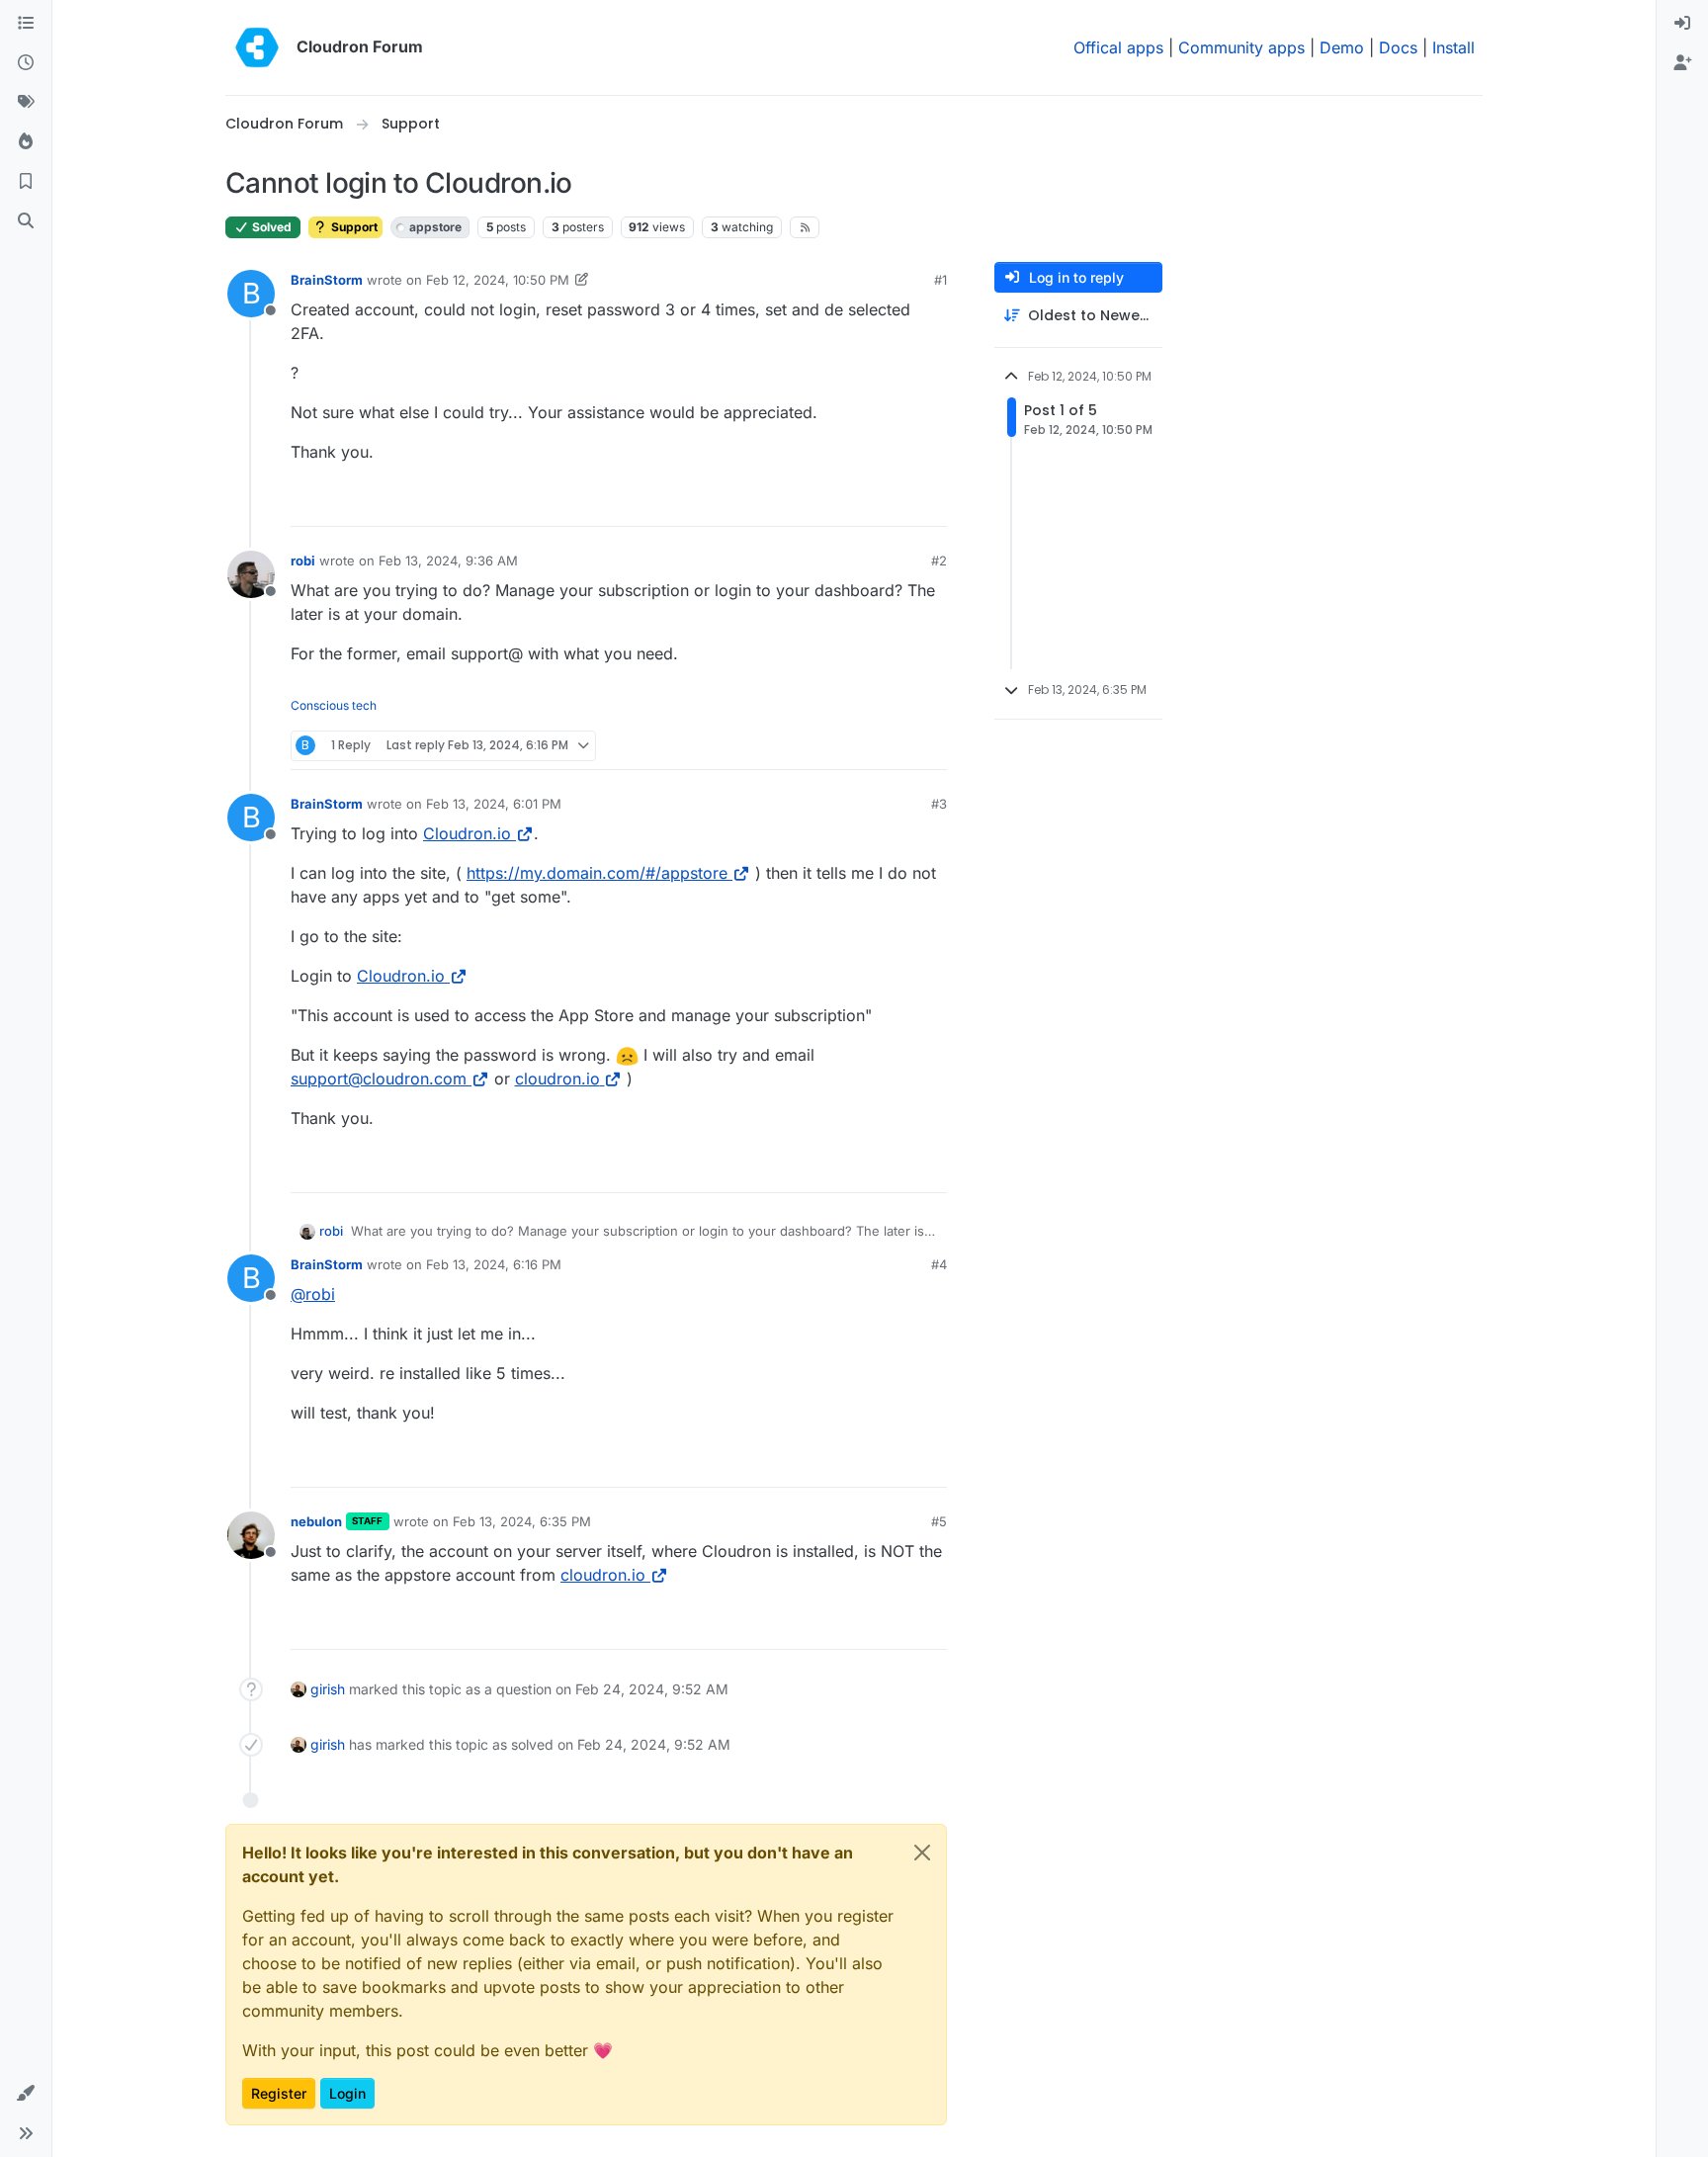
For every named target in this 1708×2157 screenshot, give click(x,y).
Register (279, 2093)
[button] (26, 2094)
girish (328, 1689)
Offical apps (1118, 47)
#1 (940, 280)
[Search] (26, 221)
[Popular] (26, 142)
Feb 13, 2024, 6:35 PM (522, 1521)
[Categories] (26, 24)
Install (1453, 47)
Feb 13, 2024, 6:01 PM (494, 804)
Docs (1398, 47)
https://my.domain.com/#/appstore (597, 873)
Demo (1342, 47)
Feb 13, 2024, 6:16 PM (494, 1264)
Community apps (1241, 47)
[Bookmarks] (26, 182)
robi (303, 561)
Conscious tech (334, 705)
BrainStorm (327, 280)
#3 (939, 804)
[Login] (1682, 24)
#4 (939, 1264)
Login (347, 2093)
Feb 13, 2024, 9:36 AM (448, 561)
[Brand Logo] (257, 47)
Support (353, 227)
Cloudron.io (467, 833)
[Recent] (26, 63)
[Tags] (26, 103)
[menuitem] (1682, 24)
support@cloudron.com (379, 1078)
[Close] (922, 1853)
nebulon (316, 1521)
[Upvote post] (902, 503)
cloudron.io (557, 1078)
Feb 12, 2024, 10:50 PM (498, 280)
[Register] (1682, 63)
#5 (939, 1521)
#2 (939, 561)
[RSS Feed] (805, 227)
